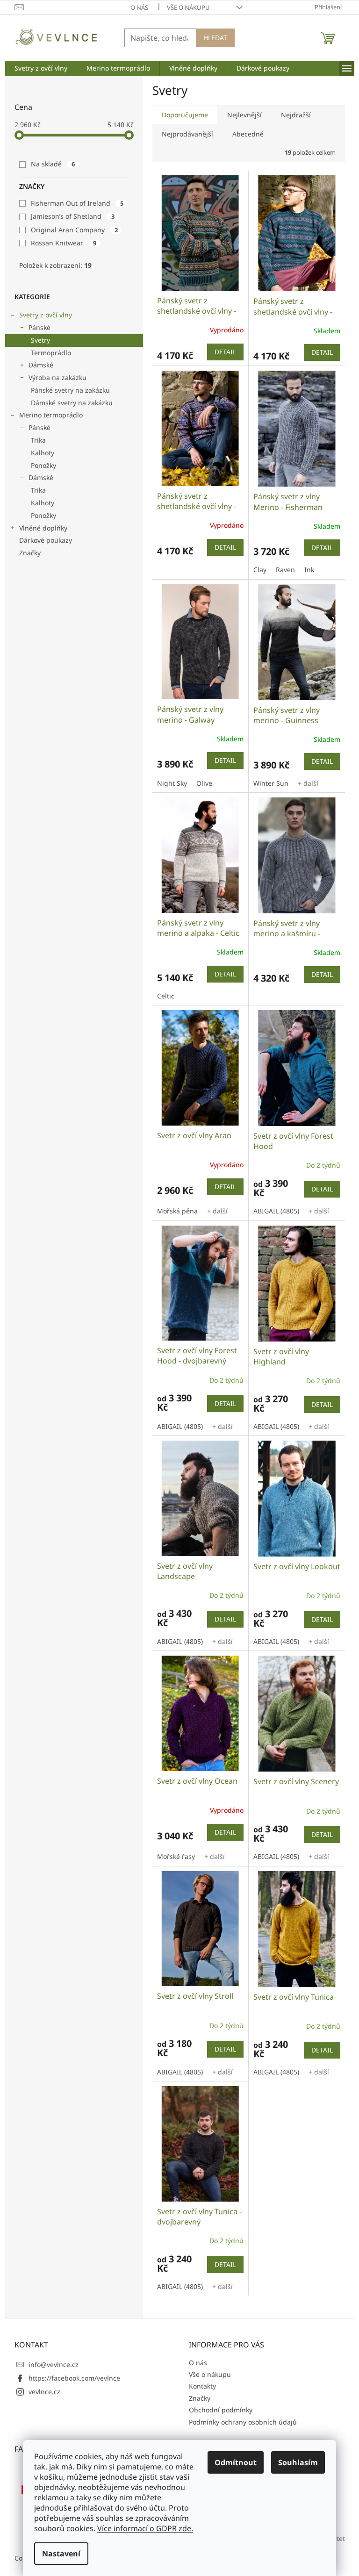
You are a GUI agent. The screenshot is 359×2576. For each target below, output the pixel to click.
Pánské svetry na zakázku (70, 390)
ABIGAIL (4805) (276, 1211)
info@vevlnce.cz (54, 2364)
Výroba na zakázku (57, 377)
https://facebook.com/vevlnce (74, 2378)
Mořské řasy (176, 1856)
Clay (260, 570)
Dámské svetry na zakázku (72, 403)
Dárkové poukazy (46, 540)
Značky (30, 553)
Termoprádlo (51, 353)
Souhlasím (298, 2462)
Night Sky (172, 783)
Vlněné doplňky (43, 528)
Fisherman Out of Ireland (77, 203)
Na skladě (53, 164)
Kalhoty (43, 453)
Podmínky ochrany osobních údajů (243, 2422)
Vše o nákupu (188, 7)
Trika (38, 440)
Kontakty (202, 2386)
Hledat (215, 38)
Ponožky (43, 465)
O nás (139, 7)
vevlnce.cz (44, 2392)
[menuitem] (41, 68)
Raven (285, 570)
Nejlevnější (244, 115)
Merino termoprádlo (51, 415)
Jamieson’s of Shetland (73, 216)
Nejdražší (296, 115)
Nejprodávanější (187, 134)
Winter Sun (271, 783)
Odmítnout (236, 2462)
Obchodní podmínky (221, 2410)
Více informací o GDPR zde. (145, 2528)
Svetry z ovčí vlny (46, 315)
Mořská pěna (177, 1211)
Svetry (40, 340)
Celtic (166, 996)
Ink (309, 570)
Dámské (41, 365)
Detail (225, 352)
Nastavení (61, 2554)
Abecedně (248, 134)
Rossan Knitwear (64, 243)
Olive (204, 783)
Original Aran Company (74, 230)
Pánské (39, 327)
